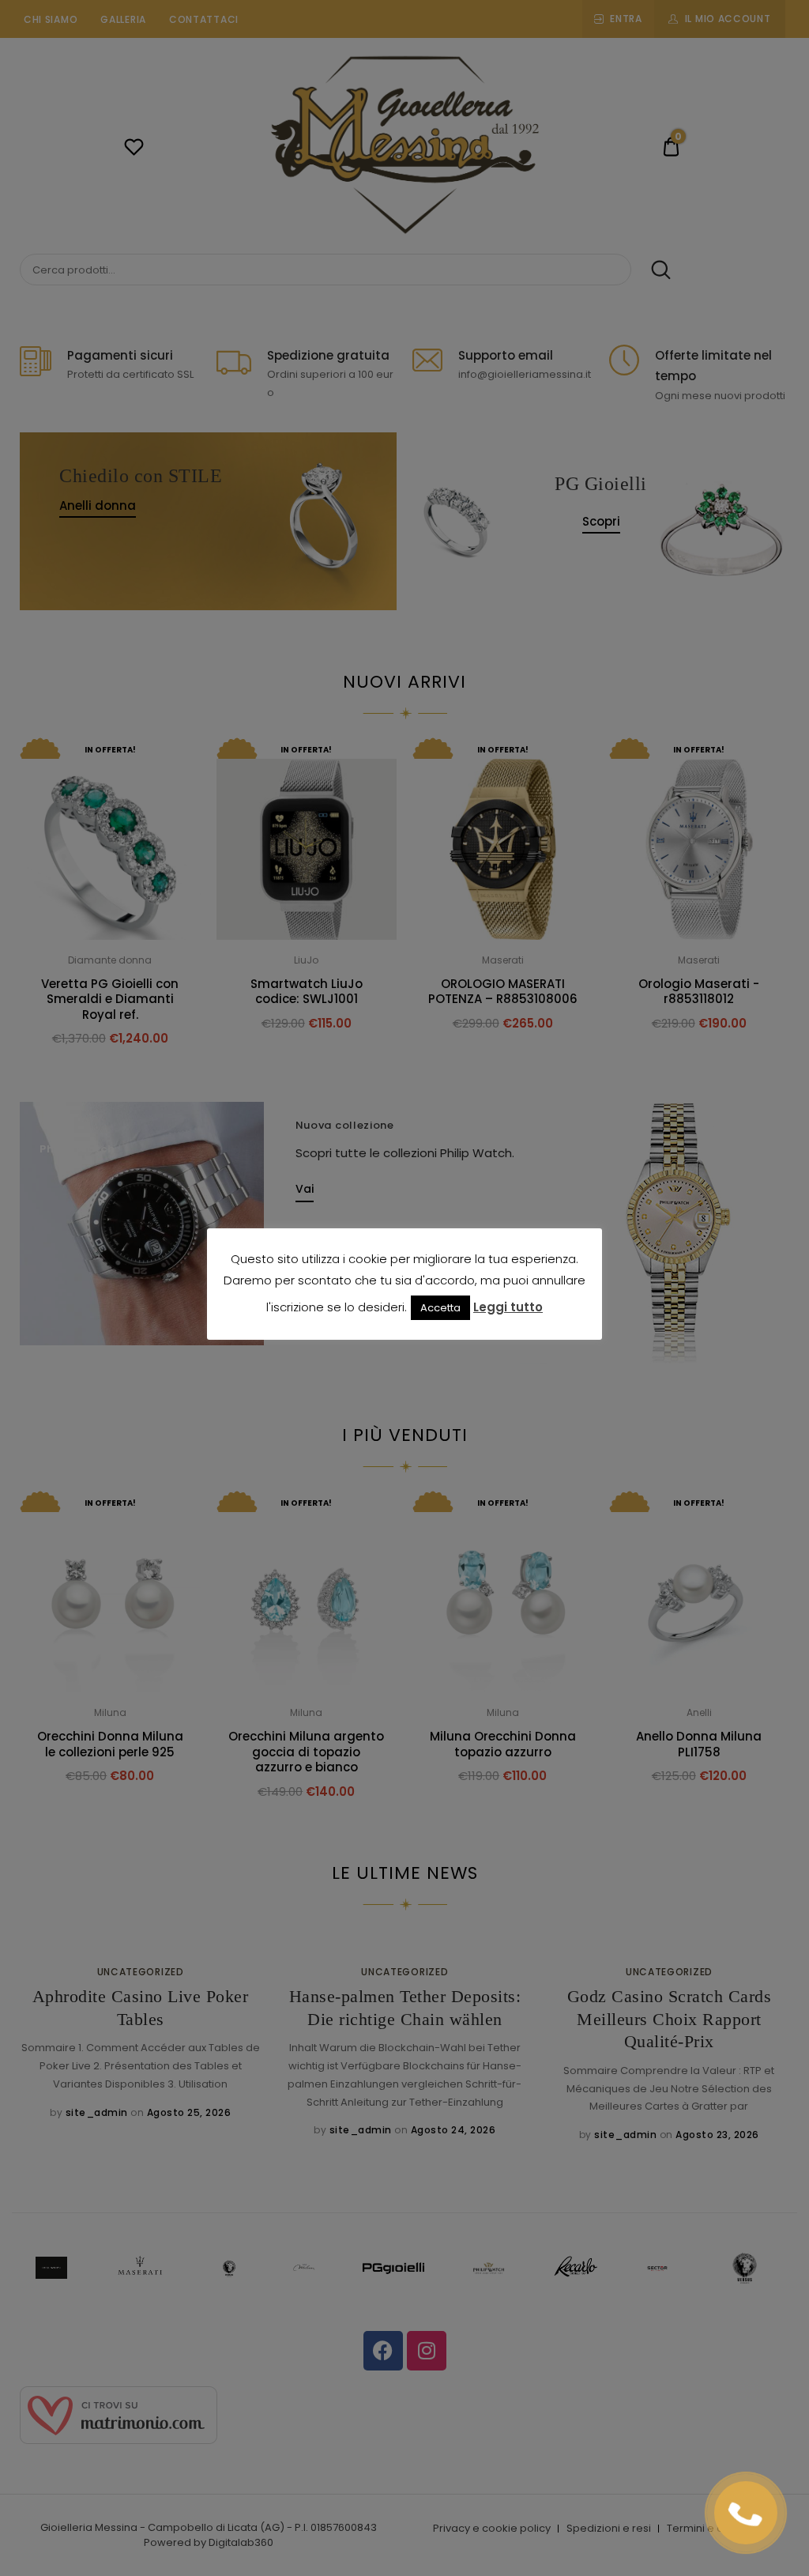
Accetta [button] (440, 1308)
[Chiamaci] (746, 2513)
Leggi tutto (508, 1307)
